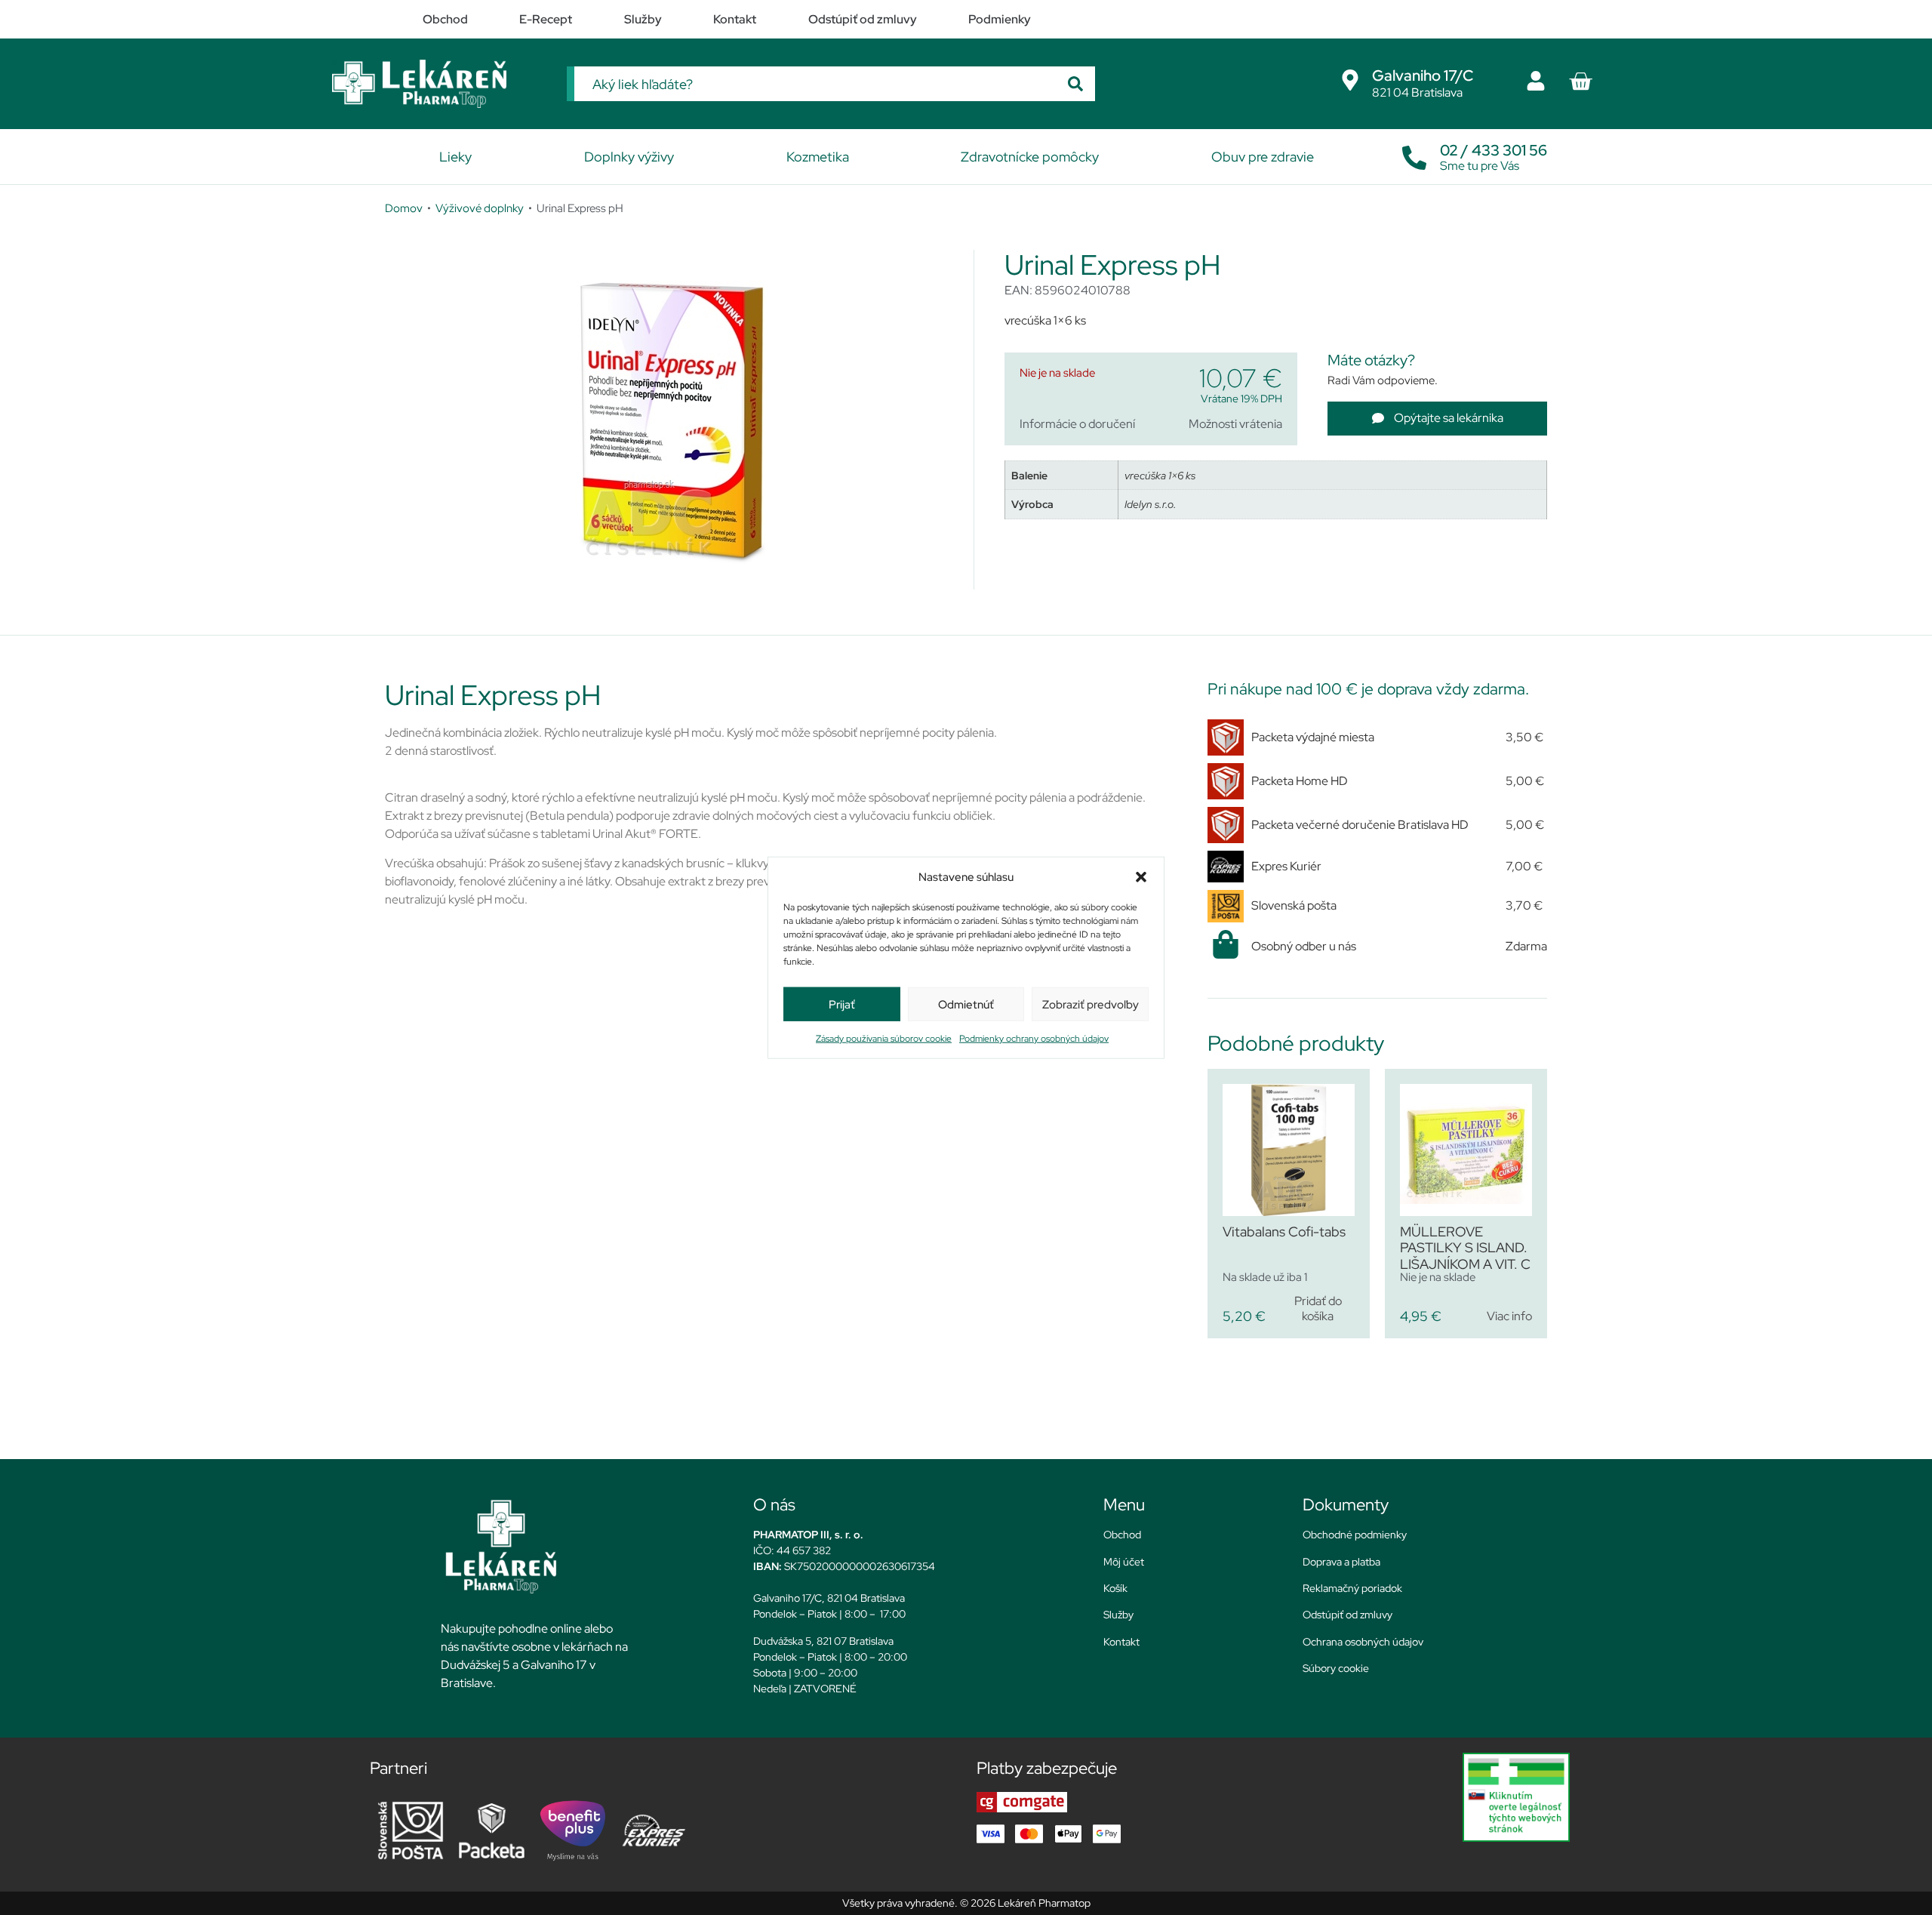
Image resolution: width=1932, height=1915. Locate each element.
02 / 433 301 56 (1494, 150)
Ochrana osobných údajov (1363, 1642)
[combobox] (815, 84)
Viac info (1509, 1316)
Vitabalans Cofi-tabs (1284, 1232)
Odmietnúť (966, 1004)
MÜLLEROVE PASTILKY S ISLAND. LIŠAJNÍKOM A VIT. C (1465, 1248)
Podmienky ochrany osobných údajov (1034, 1039)
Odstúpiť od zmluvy (1347, 1615)
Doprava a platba (1341, 1562)
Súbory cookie (1336, 1668)
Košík (1115, 1588)
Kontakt (1121, 1642)
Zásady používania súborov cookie (884, 1039)
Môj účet (1124, 1562)
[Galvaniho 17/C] (1350, 80)
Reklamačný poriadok (1352, 1588)
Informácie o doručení (1077, 424)
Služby (1118, 1615)
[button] (1141, 877)
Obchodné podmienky (1355, 1535)
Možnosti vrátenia (1235, 424)
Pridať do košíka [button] (1318, 1308)
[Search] (1075, 84)
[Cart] (1580, 82)
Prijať (842, 1004)
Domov (404, 208)
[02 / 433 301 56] (1414, 154)
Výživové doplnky (480, 208)
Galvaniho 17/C (1423, 75)
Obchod (1122, 1535)
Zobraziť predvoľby (1091, 1004)
